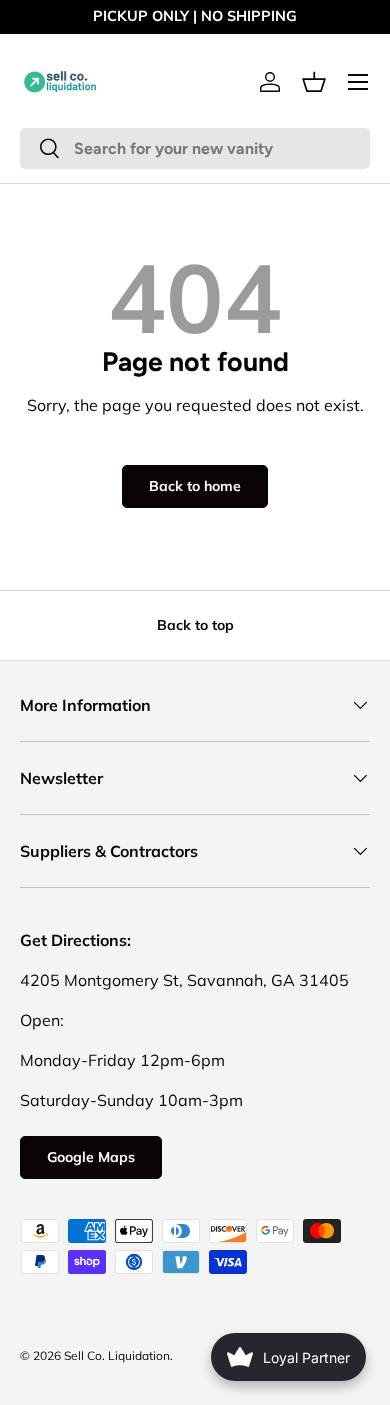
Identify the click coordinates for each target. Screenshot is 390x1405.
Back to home (195, 486)
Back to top (195, 625)
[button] (314, 82)
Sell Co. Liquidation (117, 1355)
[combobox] (195, 148)
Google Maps (91, 1157)
